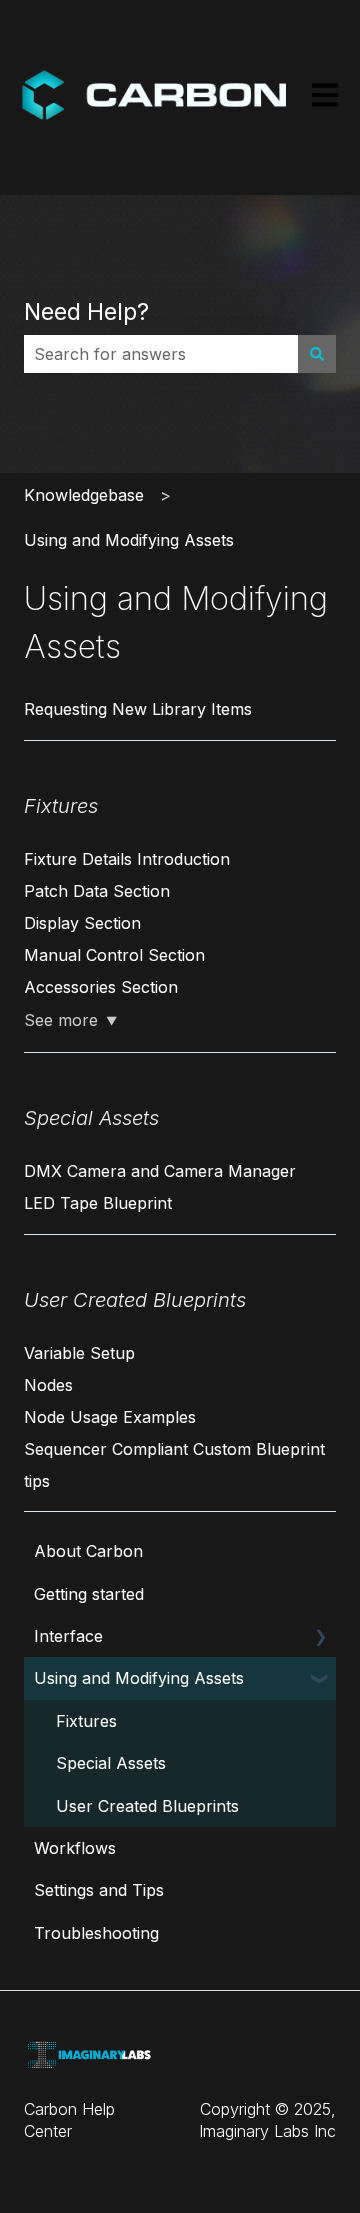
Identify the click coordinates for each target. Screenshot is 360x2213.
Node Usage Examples (110, 1417)
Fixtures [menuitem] (86, 1721)
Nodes (48, 1385)
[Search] (317, 354)
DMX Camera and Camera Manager (160, 1171)
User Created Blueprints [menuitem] (147, 1806)
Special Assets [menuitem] (111, 1763)
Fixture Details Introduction (127, 859)
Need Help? (86, 312)
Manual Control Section (114, 955)
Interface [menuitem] (68, 1636)
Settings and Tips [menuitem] (99, 1890)
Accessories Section (101, 987)
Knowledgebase (84, 495)
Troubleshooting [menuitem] (96, 1933)
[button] (320, 1637)
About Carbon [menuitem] (88, 1551)
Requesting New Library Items (138, 709)
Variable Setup (79, 1353)
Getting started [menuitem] (89, 1594)
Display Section (82, 923)
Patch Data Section (97, 891)
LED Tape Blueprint (98, 1203)
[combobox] (161, 354)
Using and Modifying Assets (129, 540)
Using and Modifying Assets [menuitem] (139, 1678)
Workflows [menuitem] (75, 1848)
